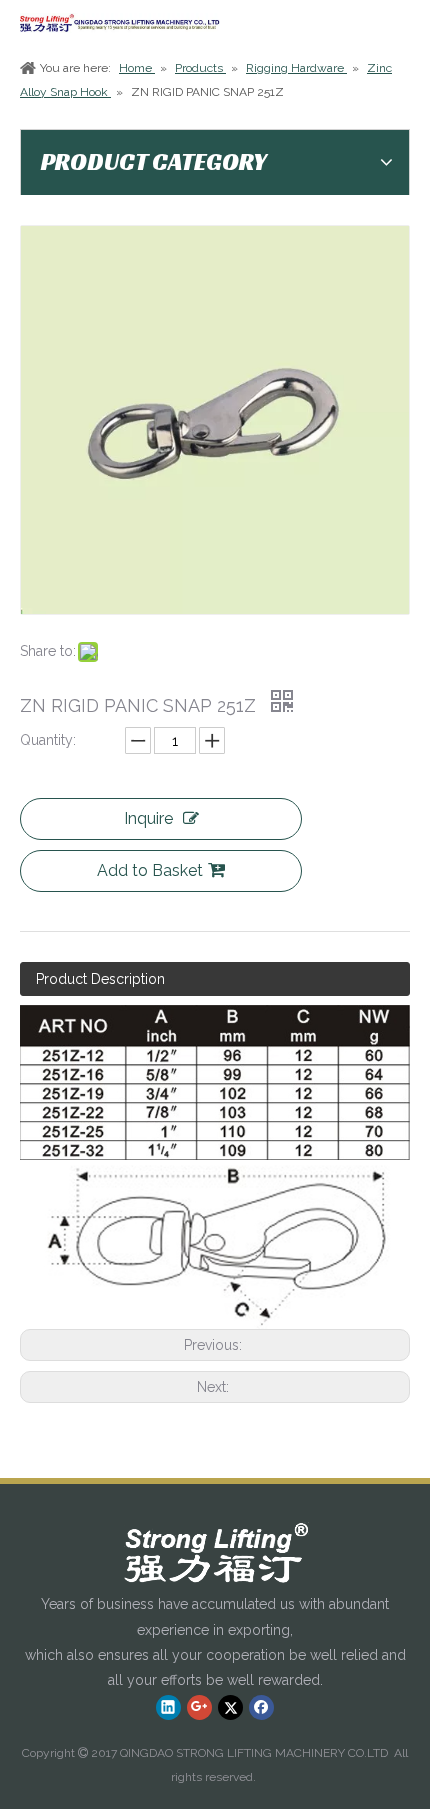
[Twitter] (230, 1707)
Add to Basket (150, 870)
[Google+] (199, 1707)
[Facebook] (261, 1707)
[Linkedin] (168, 1707)
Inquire (148, 818)
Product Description (100, 979)
